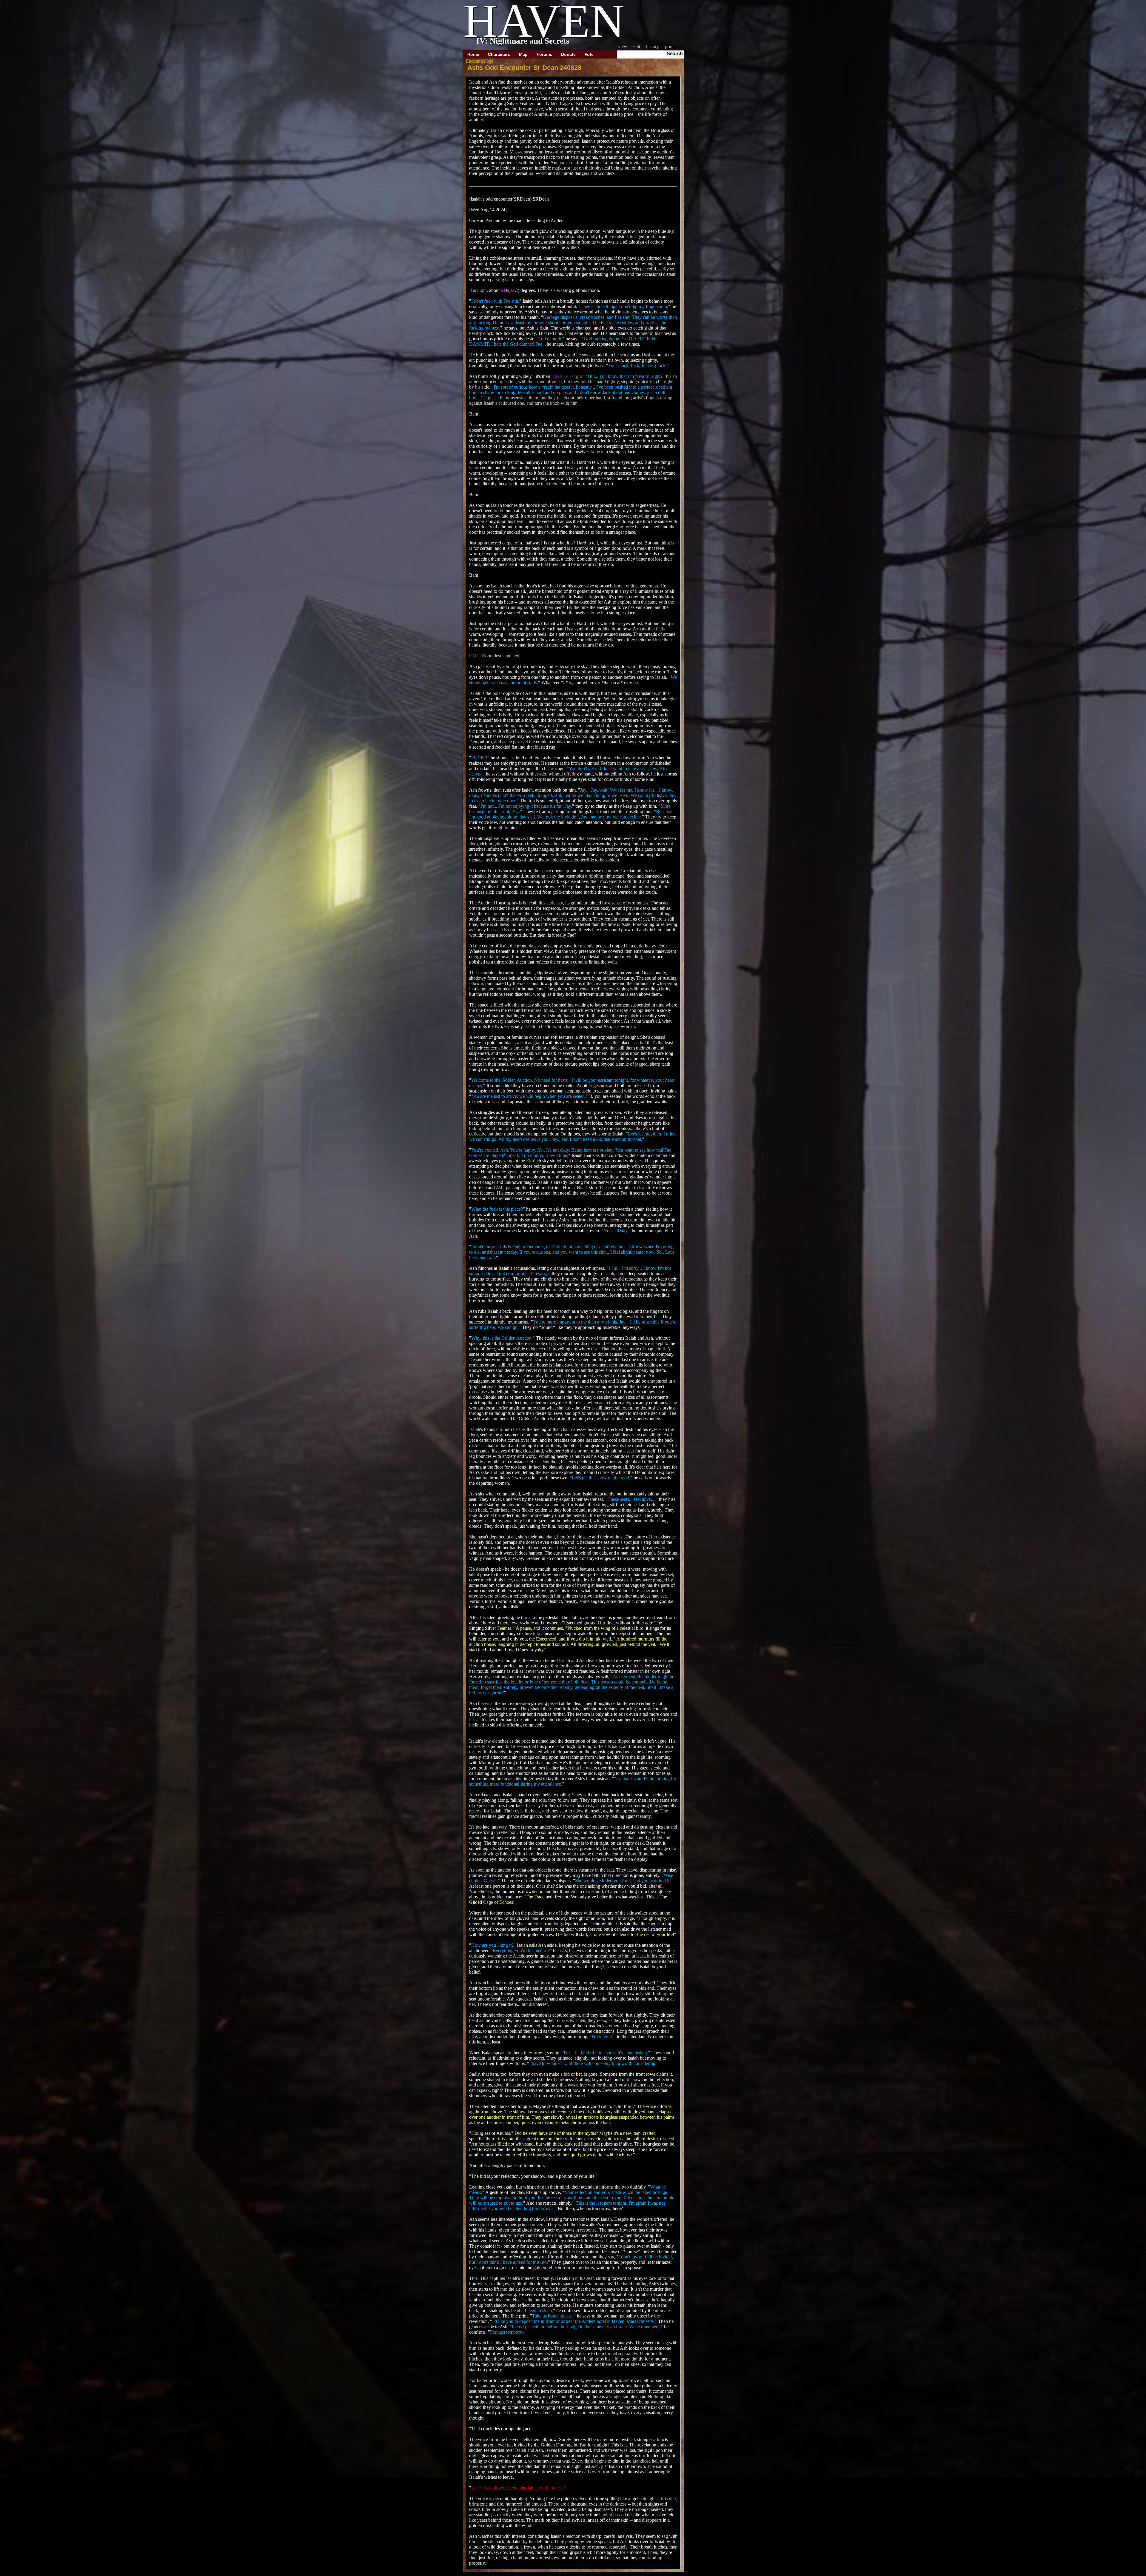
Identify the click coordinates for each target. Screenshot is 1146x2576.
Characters (499, 54)
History (653, 46)
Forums (544, 54)
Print (669, 46)
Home (473, 54)
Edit (637, 46)
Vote (589, 54)
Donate (568, 54)
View (623, 46)
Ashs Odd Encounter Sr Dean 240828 (524, 68)
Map (523, 54)
